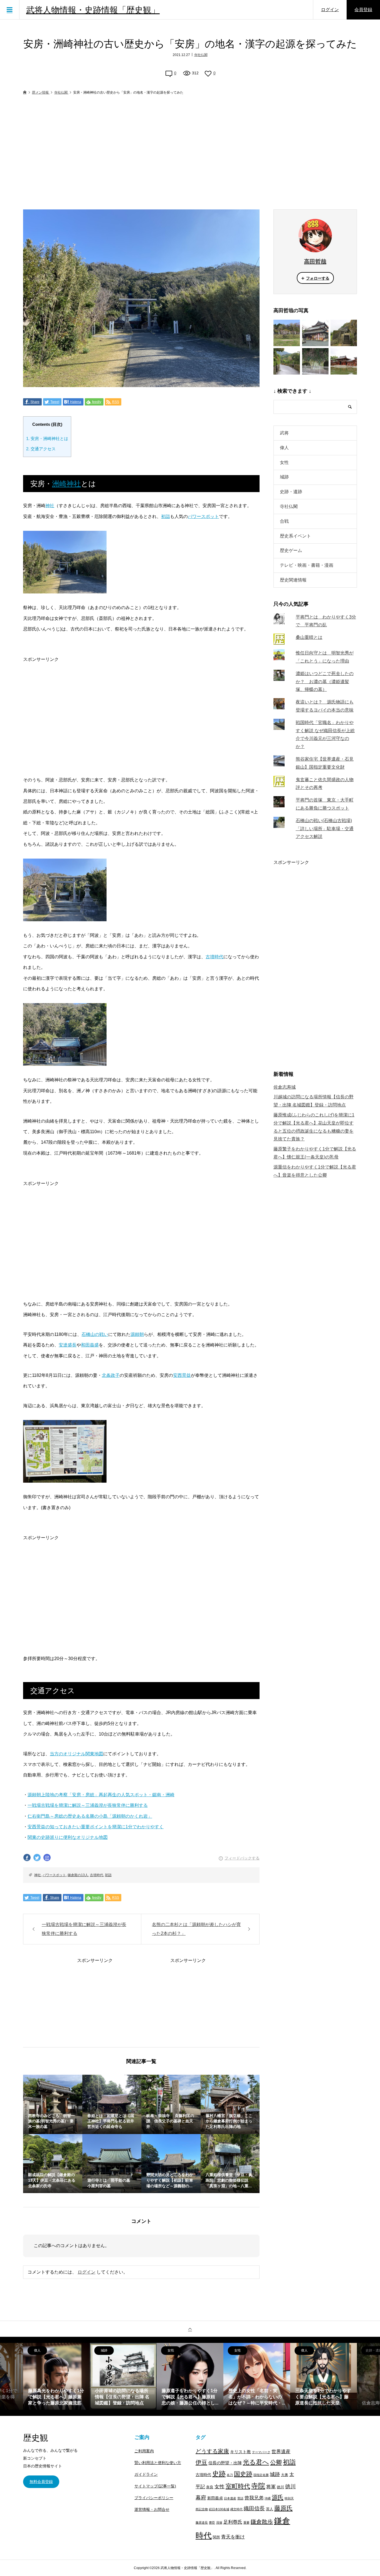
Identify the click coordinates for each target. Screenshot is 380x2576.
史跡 (219, 2474)
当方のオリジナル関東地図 (77, 1754)
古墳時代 (214, 957)
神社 (50, 506)
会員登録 (363, 10)
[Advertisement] (190, 153)
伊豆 (201, 2462)
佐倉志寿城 (285, 1087)
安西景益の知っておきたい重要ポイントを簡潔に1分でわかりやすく (96, 1827)
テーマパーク (261, 2452)
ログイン (330, 10)
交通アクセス (41, 449)
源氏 (278, 2497)
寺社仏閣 (201, 55)
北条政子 (111, 1375)
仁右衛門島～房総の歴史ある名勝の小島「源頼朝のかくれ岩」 (90, 1816)
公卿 (276, 2462)
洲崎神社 (66, 484)
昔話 (240, 2498)
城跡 (284, 477)
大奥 (285, 2475)
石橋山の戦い (95, 1334)
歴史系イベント (295, 536)
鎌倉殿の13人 (78, 1875)
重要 (246, 2523)
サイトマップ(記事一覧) (155, 2486)
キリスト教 (240, 2452)
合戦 (284, 521)
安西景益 (182, 1375)
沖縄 (268, 2498)
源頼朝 (137, 1334)
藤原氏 (283, 2508)
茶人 (270, 2509)
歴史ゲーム (291, 550)
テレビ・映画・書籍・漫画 (307, 565)
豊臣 (212, 2523)
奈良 (210, 2487)
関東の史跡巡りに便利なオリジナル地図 (68, 1837)
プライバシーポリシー (154, 2498)
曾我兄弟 (254, 2498)
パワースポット (203, 516)
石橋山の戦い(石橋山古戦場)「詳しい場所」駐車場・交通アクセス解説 (325, 829)
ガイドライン (146, 2474)
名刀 (230, 2475)
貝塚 (219, 2523)
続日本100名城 (219, 2509)
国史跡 (243, 2474)
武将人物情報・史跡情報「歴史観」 (93, 10)
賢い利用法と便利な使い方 (158, 2463)
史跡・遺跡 (291, 492)
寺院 (258, 2486)
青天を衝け (233, 2537)
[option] (56, 2376)
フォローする (318, 278)
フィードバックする (242, 1858)
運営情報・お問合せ (152, 2509)
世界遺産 (281, 2452)
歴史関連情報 (293, 580)
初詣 (166, 516)
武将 (284, 433)
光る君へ (256, 2462)
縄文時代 (236, 2509)
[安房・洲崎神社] (65, 588)
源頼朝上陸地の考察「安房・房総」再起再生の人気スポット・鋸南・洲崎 (101, 1795)
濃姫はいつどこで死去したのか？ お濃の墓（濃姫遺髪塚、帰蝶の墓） (325, 682)
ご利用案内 (144, 2451)
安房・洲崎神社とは (47, 438)
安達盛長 (68, 1345)
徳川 (280, 2487)
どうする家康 (212, 2451)
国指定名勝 (261, 2475)
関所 (216, 2537)
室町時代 (238, 2486)
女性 (284, 462)
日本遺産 (230, 2498)
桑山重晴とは (309, 637)
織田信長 (254, 2508)
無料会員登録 (41, 2482)
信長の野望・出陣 (225, 2463)
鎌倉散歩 (262, 2522)
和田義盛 (90, 1345)
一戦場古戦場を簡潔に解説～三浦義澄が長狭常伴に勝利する (88, 1805)
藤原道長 (202, 2523)
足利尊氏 (233, 2522)
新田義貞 (215, 2498)
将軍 (271, 2487)
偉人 (284, 448)
